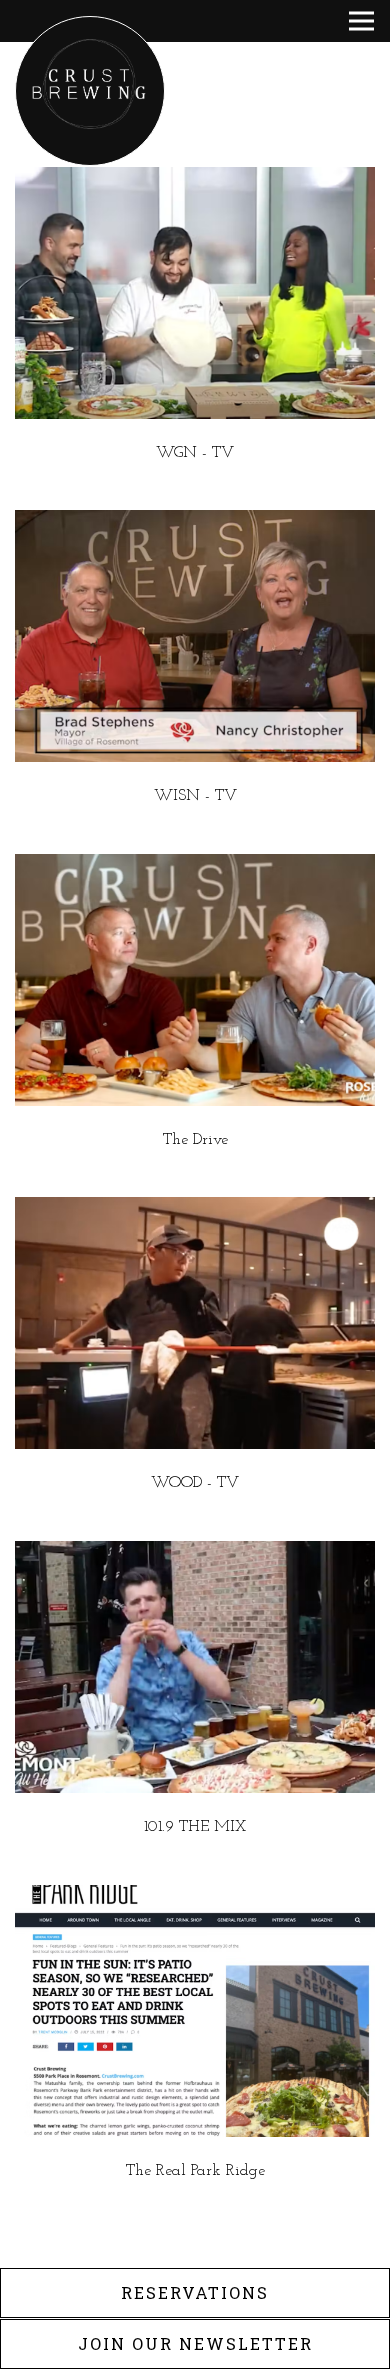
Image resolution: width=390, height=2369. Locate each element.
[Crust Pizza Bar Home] (90, 91)
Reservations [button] (195, 2292)
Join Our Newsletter (195, 2343)
